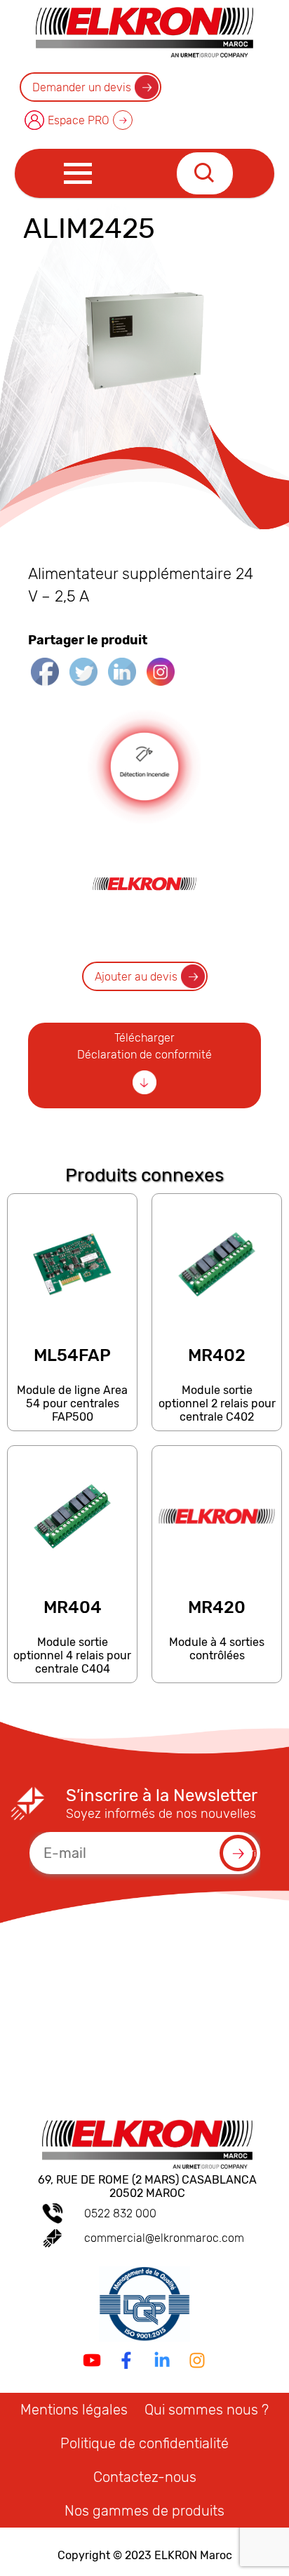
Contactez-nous (145, 2477)
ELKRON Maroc (193, 2555)
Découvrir (72, 1424)
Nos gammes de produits (144, 2511)
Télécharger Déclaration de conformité (144, 1046)
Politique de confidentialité (144, 2443)
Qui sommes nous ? (207, 2410)
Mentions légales (74, 2410)
